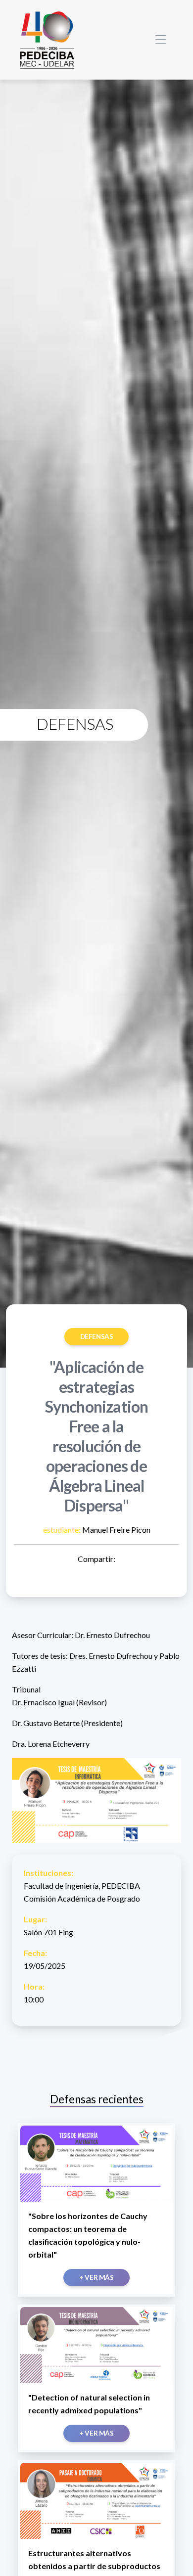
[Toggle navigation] (161, 40)
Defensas (97, 1336)
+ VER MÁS (96, 2277)
